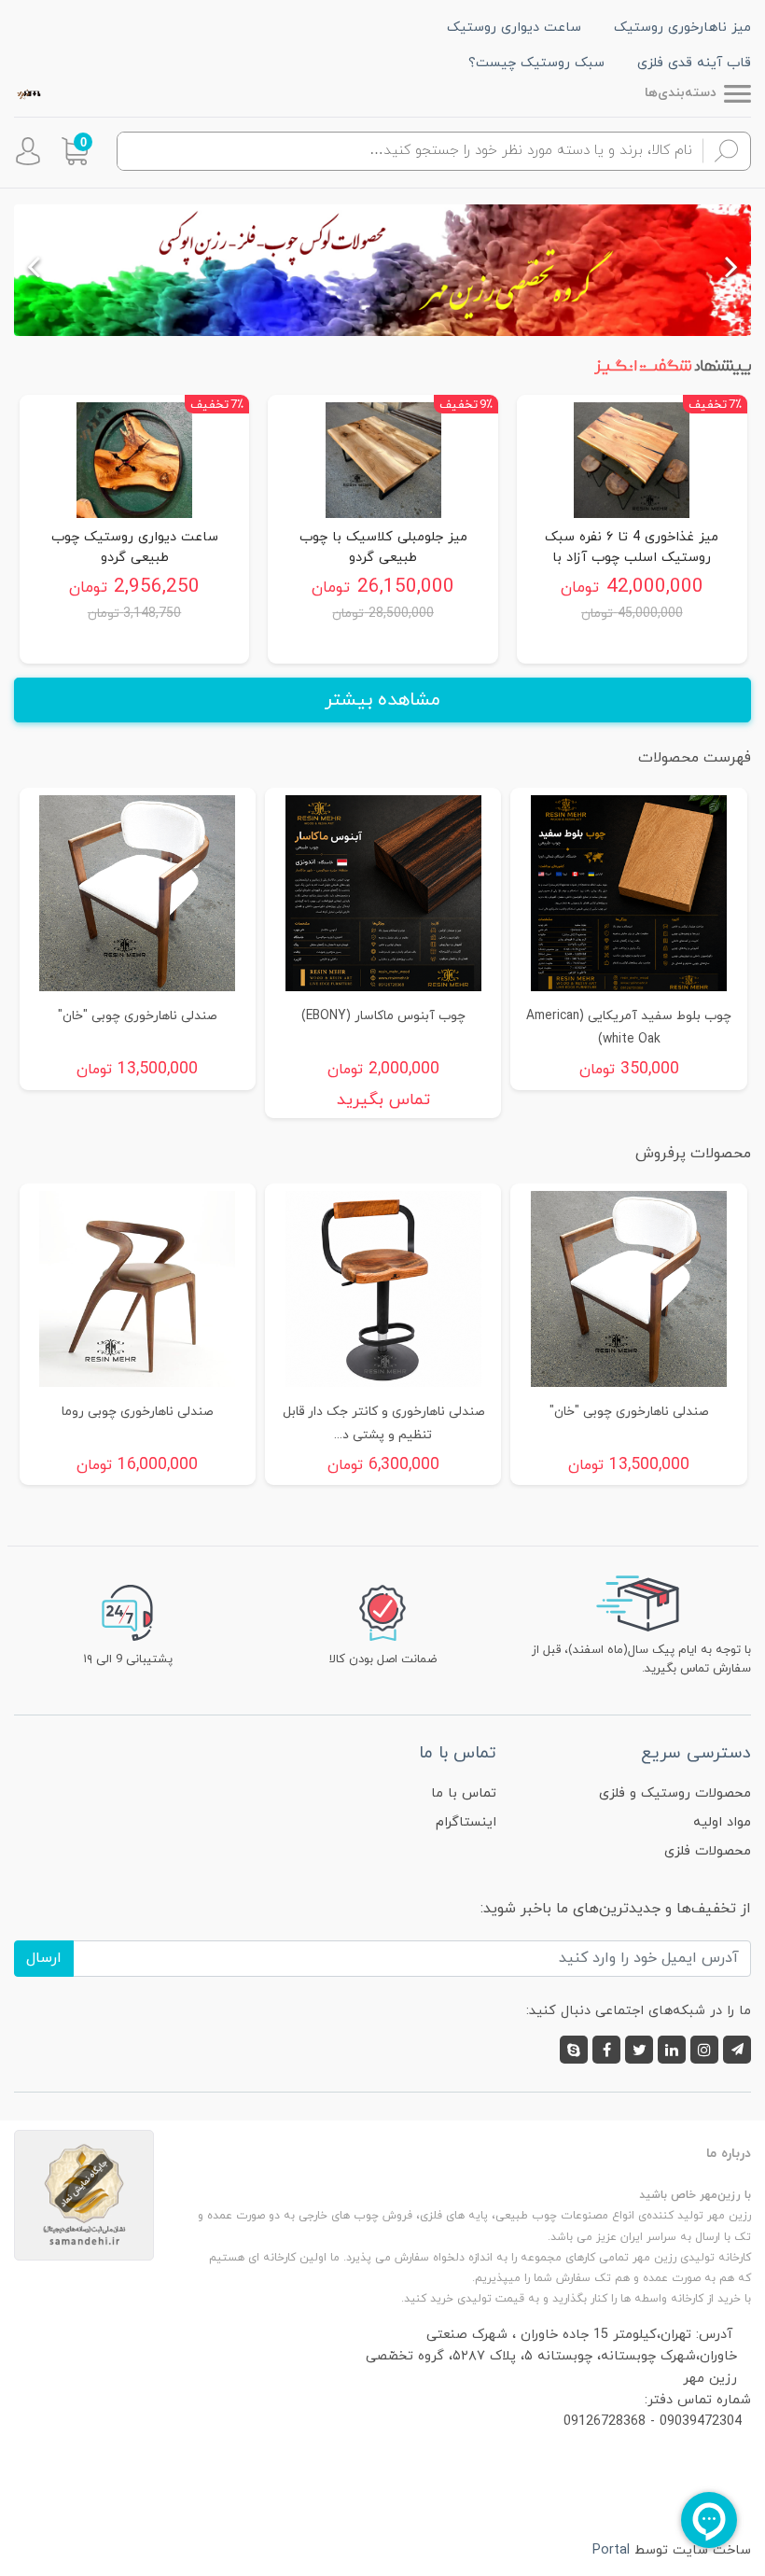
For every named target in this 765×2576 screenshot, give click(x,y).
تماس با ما (464, 1793)
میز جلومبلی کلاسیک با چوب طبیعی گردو (383, 547)
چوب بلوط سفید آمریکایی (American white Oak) (629, 1028)
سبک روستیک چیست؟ (536, 63)
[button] (75, 151)
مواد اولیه (722, 1822)
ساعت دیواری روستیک (514, 28)
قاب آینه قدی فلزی (694, 63)
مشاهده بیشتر (382, 700)
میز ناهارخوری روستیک (682, 28)
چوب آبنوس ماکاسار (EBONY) (383, 1016)
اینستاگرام (466, 1822)
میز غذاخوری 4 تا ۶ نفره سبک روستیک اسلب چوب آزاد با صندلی (632, 547)
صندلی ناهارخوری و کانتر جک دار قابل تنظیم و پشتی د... (383, 1423)
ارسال (44, 1958)
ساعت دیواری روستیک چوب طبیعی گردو (135, 547)
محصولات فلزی (708, 1851)
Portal (611, 2550)
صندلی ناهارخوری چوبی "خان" (137, 1016)
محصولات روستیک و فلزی (675, 1793)
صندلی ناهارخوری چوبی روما (137, 1412)
